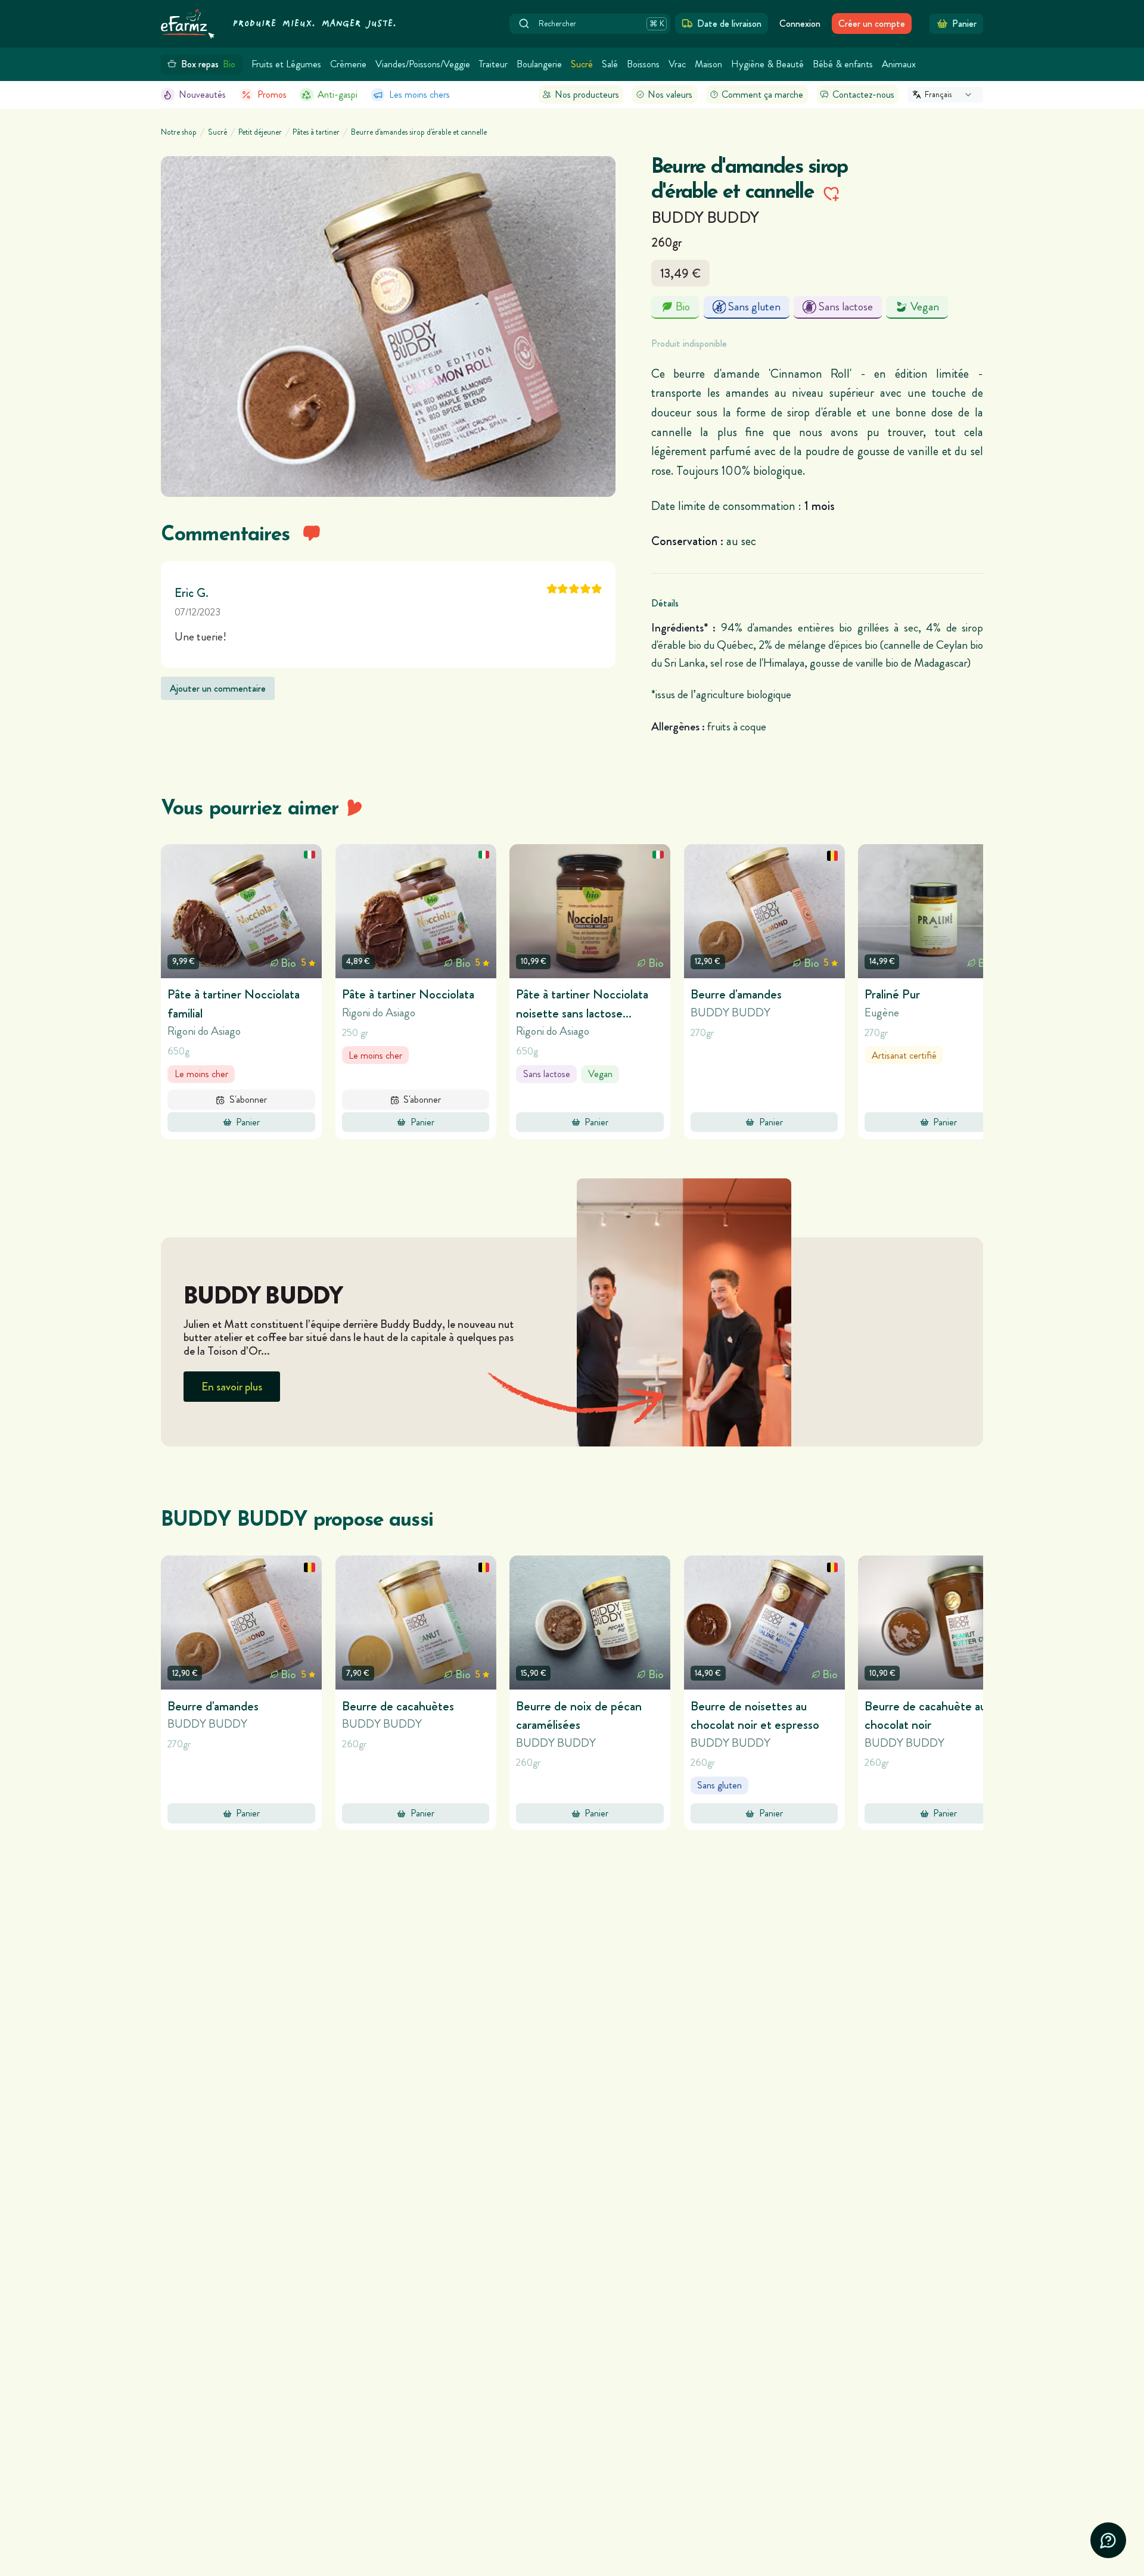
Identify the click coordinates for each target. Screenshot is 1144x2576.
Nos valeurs (670, 94)
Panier (248, 1122)
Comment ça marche (762, 94)
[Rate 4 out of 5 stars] (585, 589)
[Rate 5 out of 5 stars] (597, 589)
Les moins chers (419, 94)
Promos (272, 94)
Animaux (899, 64)
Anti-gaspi (338, 94)
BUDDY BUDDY (705, 217)
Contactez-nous (863, 94)
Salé (610, 64)
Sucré (582, 64)
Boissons (643, 64)
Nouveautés (202, 94)
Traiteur (493, 64)
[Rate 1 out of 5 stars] (552, 589)
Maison (708, 64)
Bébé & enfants (843, 64)
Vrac (677, 64)
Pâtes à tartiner (316, 132)
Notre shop (179, 132)
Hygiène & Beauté (767, 64)
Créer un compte (872, 24)
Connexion (800, 24)
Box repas (209, 64)
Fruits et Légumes (286, 64)
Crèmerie (348, 64)
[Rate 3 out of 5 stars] (574, 589)
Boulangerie (539, 64)
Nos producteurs (587, 94)
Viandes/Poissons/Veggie (423, 64)
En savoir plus (232, 1387)
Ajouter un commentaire (218, 688)
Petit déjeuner (260, 132)
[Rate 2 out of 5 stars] (563, 589)
